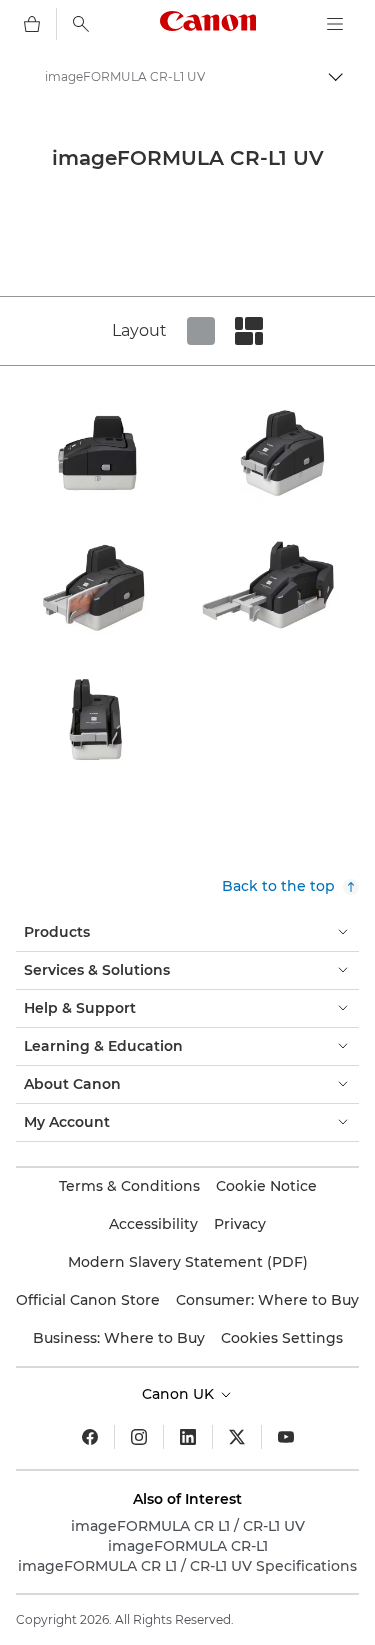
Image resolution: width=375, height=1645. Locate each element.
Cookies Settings (282, 1338)
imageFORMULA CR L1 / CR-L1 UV (188, 1526)
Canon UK (180, 1394)
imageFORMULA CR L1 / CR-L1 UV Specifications (187, 1566)
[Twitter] (237, 1437)
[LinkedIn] (188, 1437)
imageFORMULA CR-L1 (188, 1546)
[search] (81, 24)
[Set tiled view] (201, 331)
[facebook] (90, 1437)
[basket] (32, 24)
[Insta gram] (139, 1437)
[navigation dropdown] (335, 24)
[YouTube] (286, 1437)
